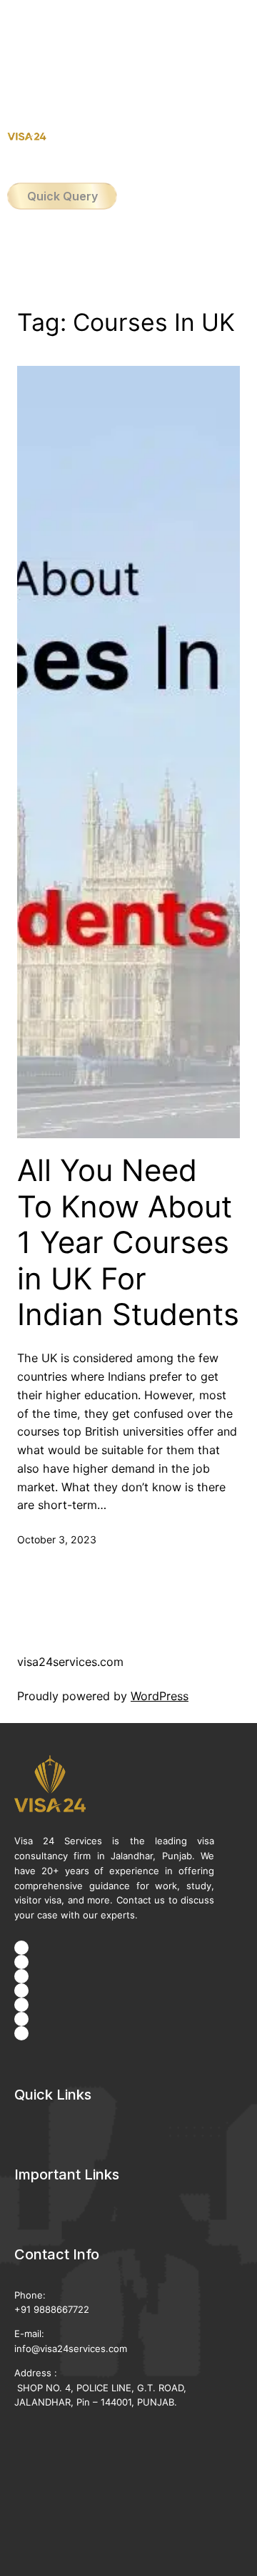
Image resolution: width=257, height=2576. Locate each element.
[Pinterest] (21, 2019)
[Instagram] (21, 1962)
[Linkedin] (21, 2005)
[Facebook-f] (21, 1948)
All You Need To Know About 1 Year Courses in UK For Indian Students (128, 1242)
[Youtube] (21, 1990)
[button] (128, 50)
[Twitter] (21, 1976)
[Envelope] (21, 2033)
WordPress (160, 1696)
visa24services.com (70, 1662)
